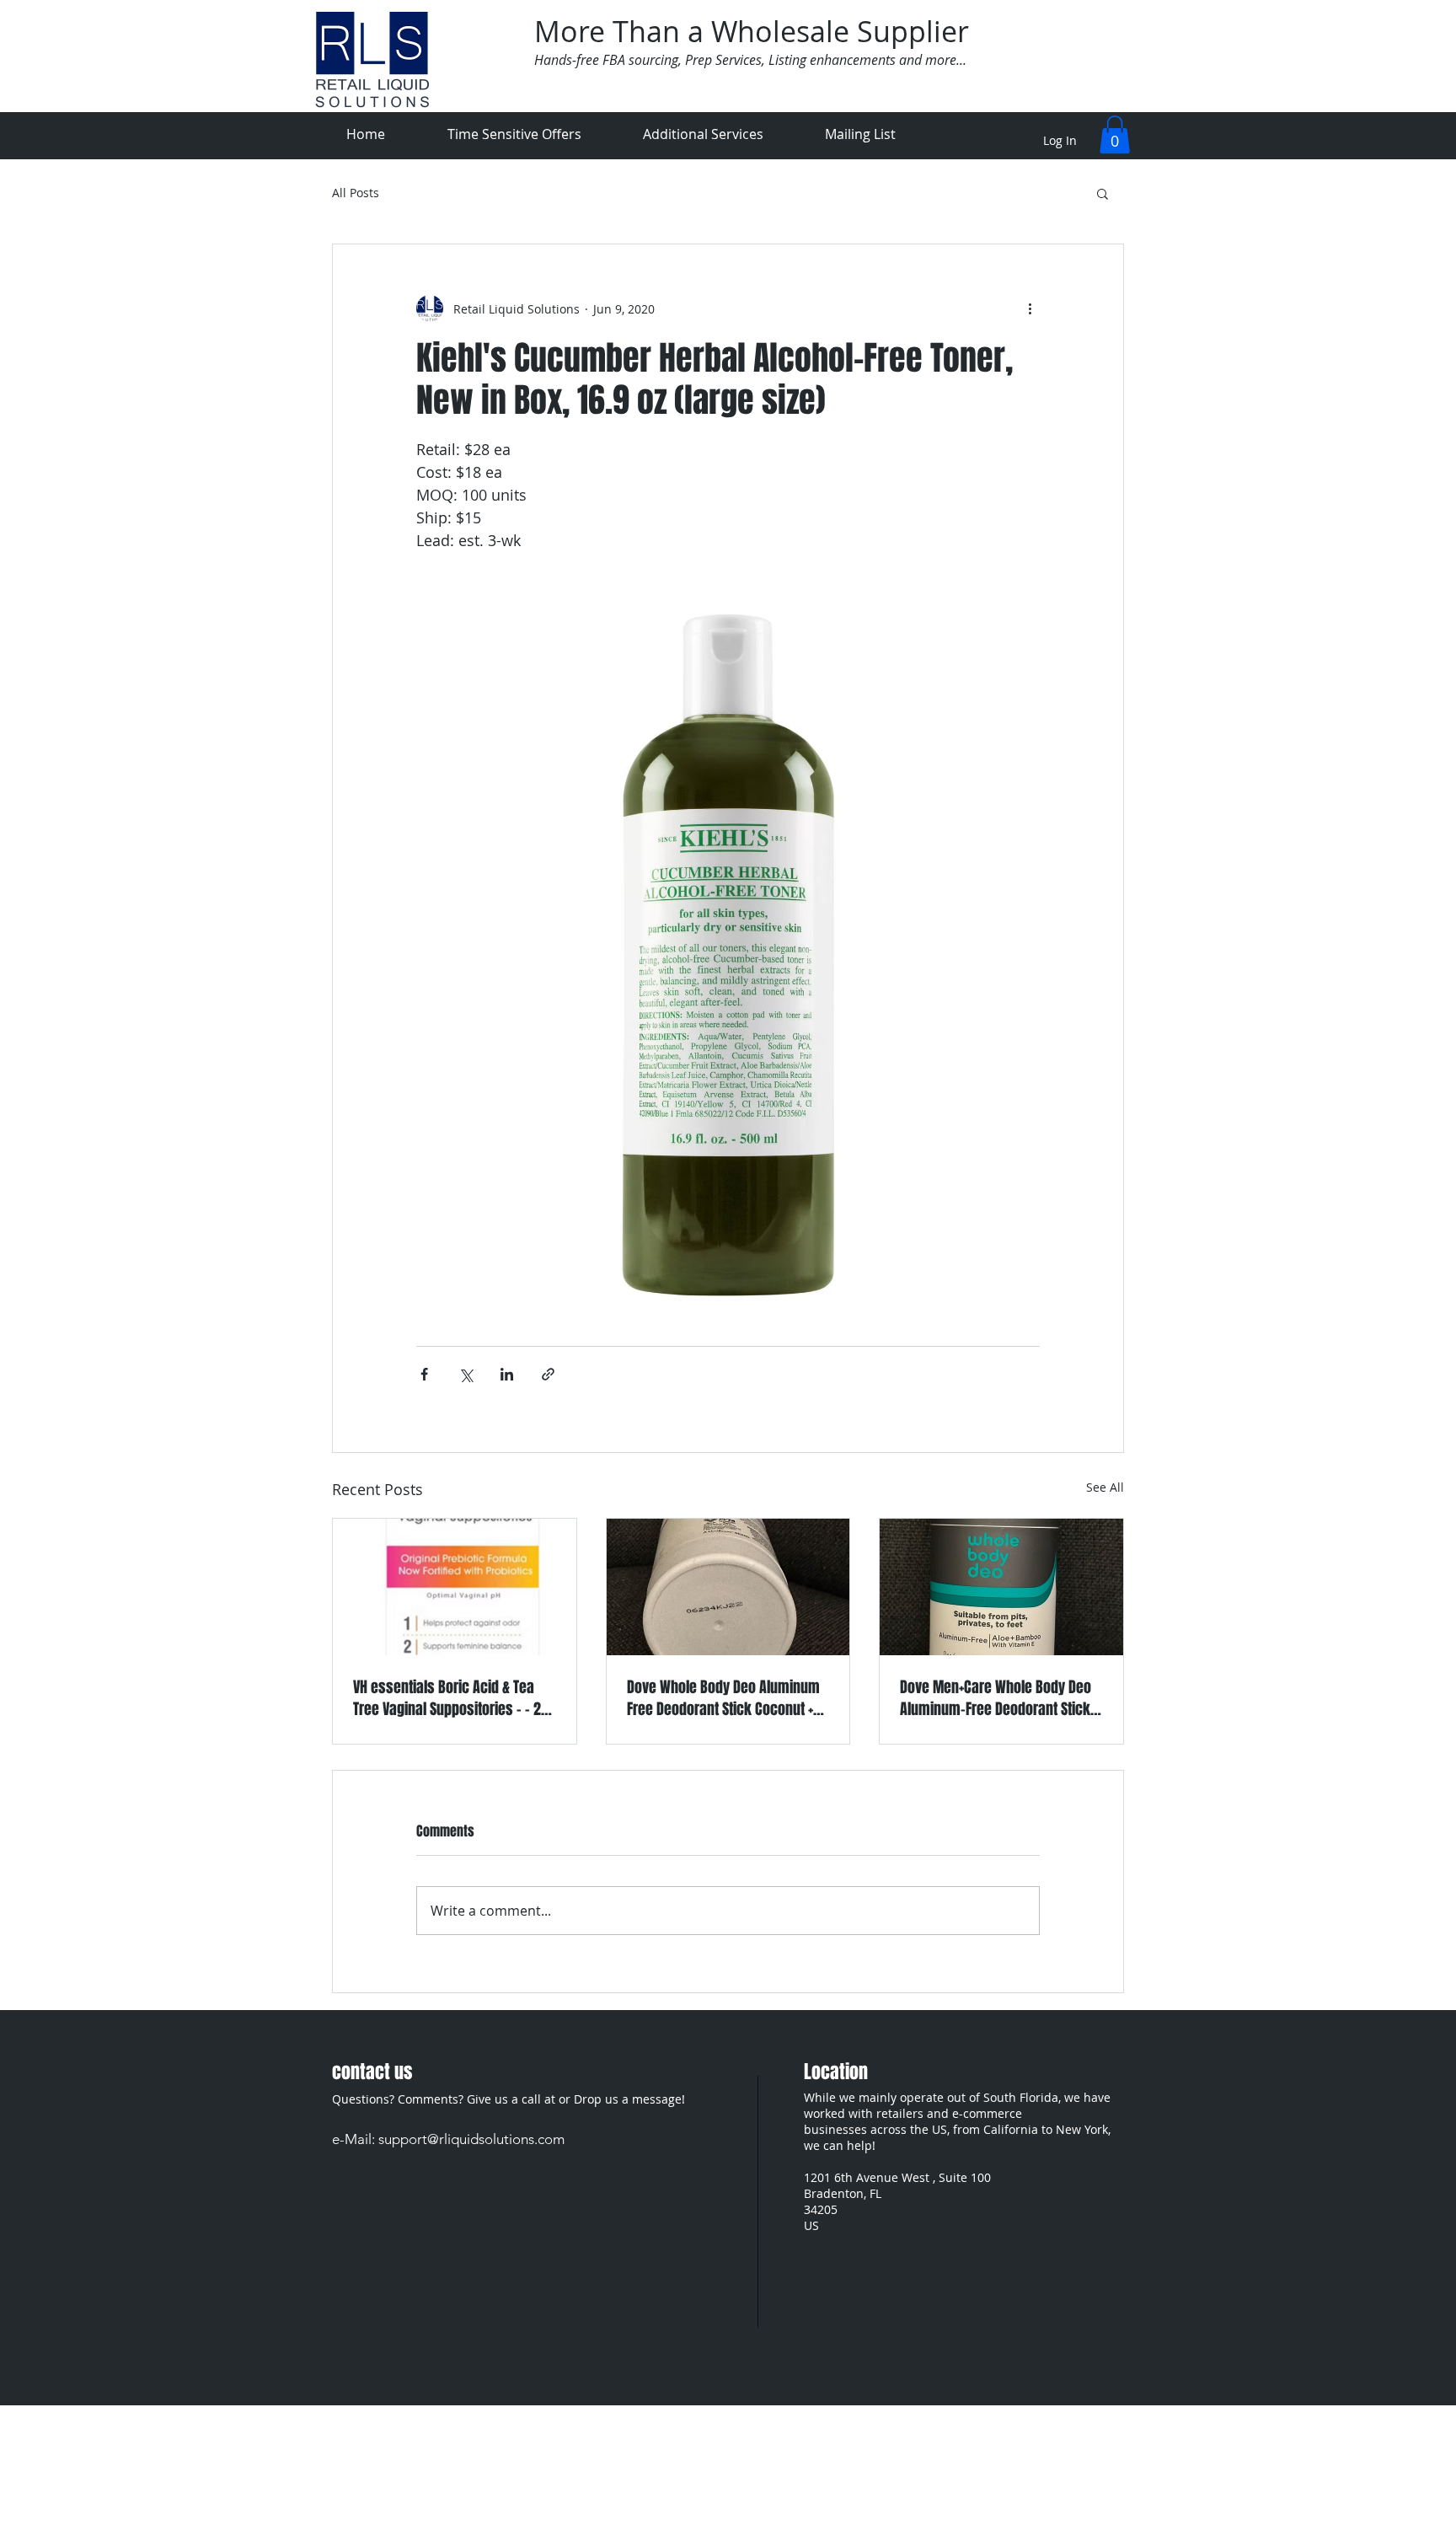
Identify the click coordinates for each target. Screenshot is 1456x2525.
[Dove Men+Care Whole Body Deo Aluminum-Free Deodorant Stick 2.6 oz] (1001, 1587)
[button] (1115, 134)
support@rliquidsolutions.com (471, 2139)
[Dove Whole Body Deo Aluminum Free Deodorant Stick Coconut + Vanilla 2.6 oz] (728, 1587)
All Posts (356, 193)
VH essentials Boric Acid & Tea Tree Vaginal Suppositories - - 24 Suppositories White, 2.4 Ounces (451, 1698)
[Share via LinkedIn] (507, 1374)
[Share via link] (548, 1374)
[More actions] (1030, 308)
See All (1105, 1487)
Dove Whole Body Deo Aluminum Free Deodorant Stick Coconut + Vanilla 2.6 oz (723, 1698)
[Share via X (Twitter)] (466, 1374)
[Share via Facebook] (424, 1374)
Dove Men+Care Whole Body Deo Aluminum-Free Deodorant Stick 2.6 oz (996, 1698)
